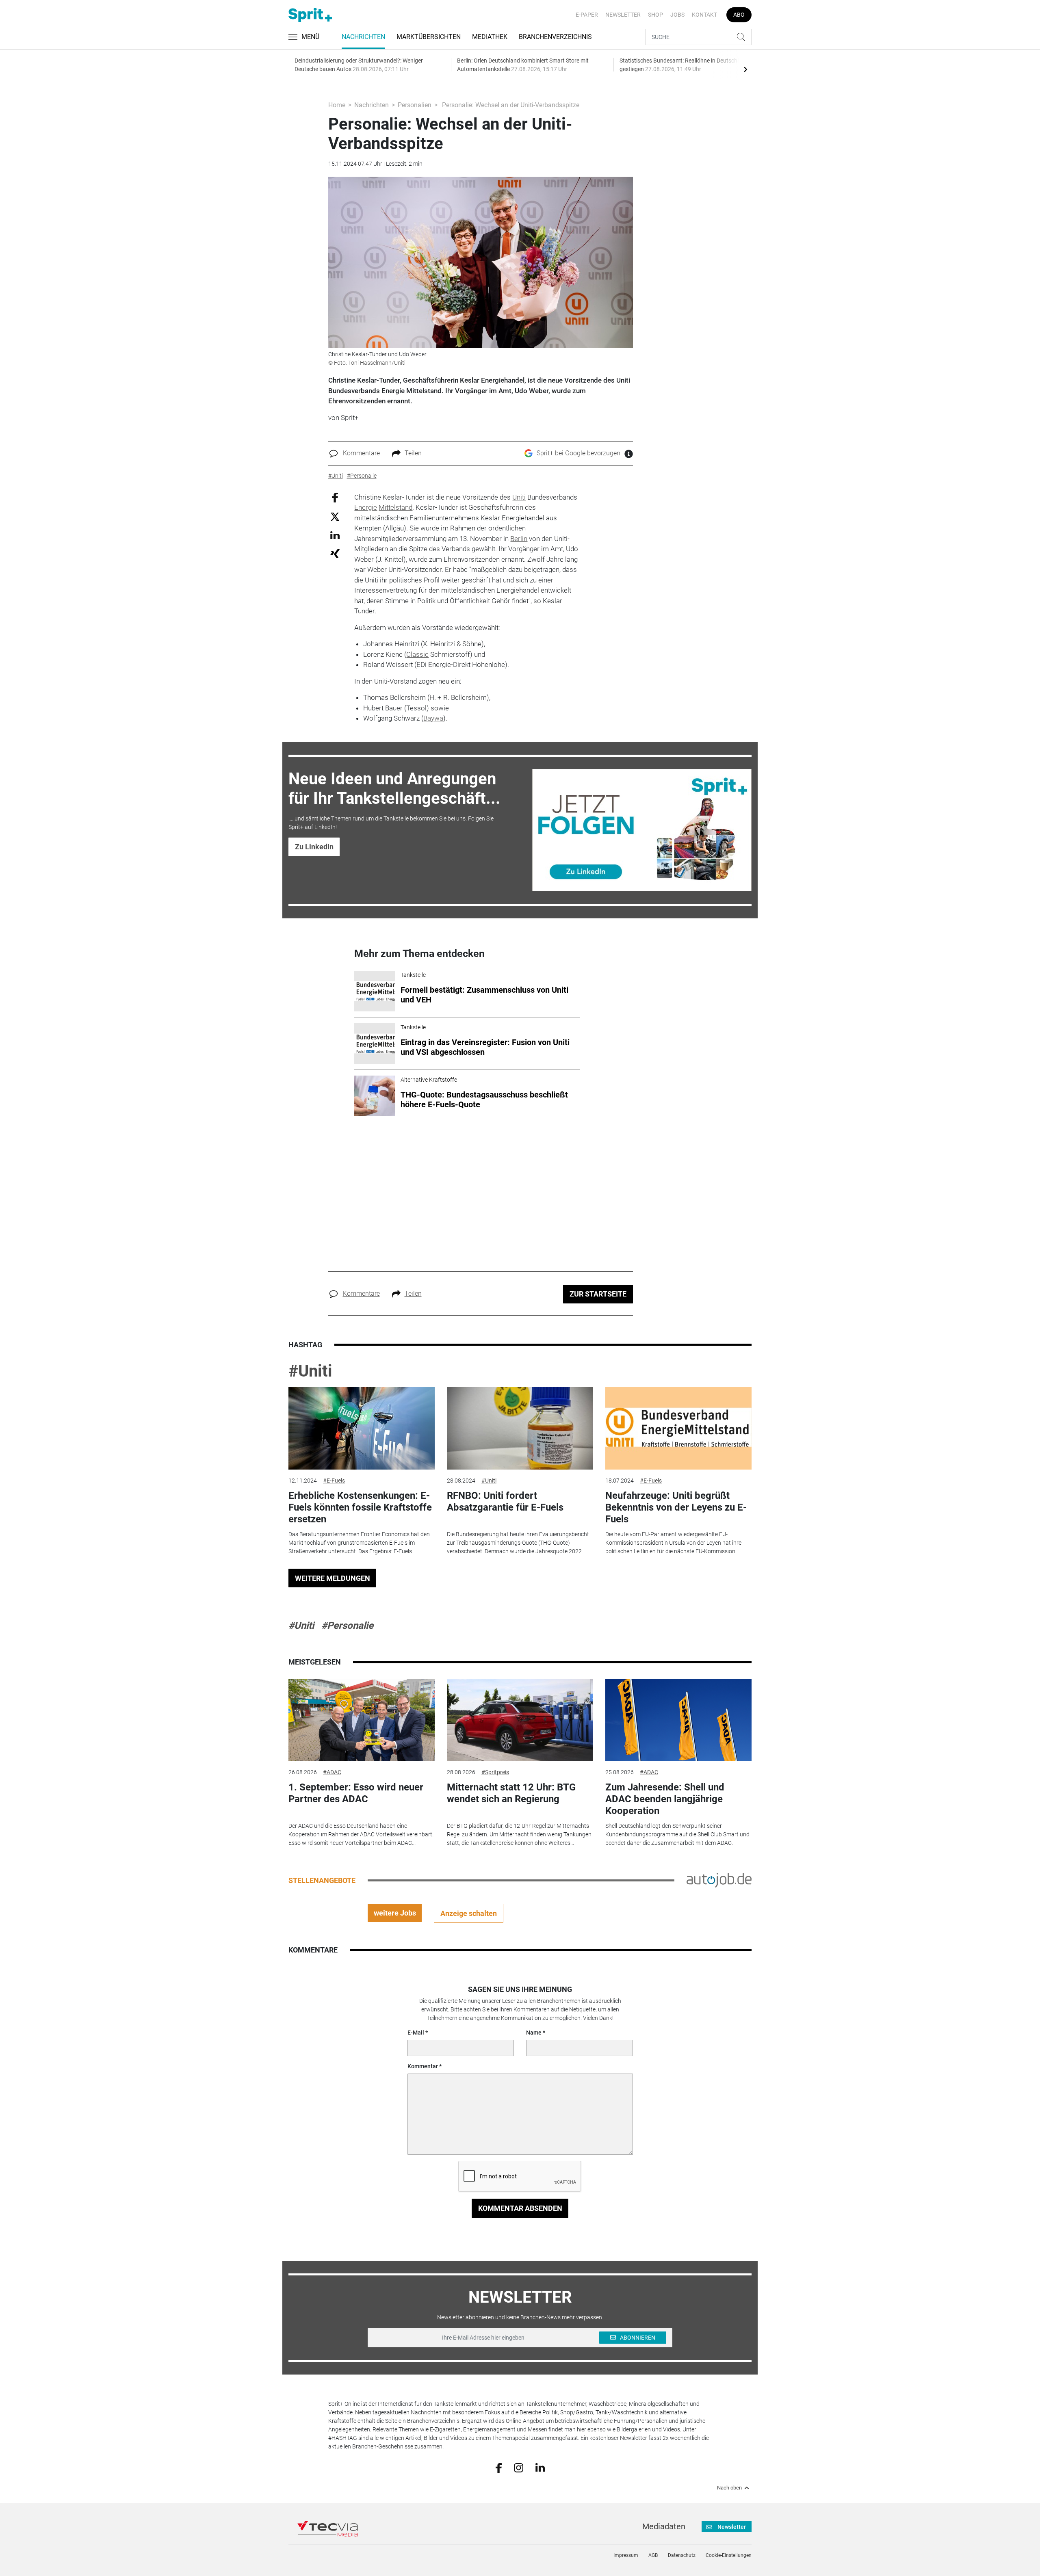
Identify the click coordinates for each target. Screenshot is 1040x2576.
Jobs (677, 15)
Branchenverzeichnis (555, 37)
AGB (653, 2555)
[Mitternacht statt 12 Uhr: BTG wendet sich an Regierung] (520, 1720)
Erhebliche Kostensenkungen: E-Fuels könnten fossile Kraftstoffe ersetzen (360, 1507)
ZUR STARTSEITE (598, 1294)
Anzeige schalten (469, 1913)
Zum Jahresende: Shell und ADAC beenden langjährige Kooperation (665, 1799)
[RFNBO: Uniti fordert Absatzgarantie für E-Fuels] (520, 1428)
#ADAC (332, 1772)
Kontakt (704, 15)
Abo (739, 15)
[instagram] (519, 2467)
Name (534, 2033)
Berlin (519, 539)
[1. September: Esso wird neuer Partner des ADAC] (362, 1720)
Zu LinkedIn (314, 847)
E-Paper (587, 15)
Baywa (433, 718)
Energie (366, 507)
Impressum (626, 2555)
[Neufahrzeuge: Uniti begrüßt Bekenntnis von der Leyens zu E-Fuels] (678, 1428)
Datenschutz (682, 2555)
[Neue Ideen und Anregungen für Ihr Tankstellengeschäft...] (642, 830)
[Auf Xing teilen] (335, 553)
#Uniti (310, 1371)
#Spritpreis (495, 1772)
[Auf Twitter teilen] (335, 516)
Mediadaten (664, 2526)
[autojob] (719, 1880)
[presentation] (745, 69)
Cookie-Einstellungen (729, 2555)
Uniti (519, 497)
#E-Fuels (334, 1481)
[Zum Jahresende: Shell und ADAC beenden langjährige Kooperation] (678, 1720)
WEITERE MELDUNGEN (333, 1578)
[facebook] (499, 2467)
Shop (655, 15)
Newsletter (623, 15)
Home (337, 105)
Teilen (413, 453)
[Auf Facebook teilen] (335, 497)
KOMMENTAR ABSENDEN (520, 2208)
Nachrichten (363, 37)
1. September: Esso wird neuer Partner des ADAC (356, 1793)
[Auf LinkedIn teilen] (335, 535)
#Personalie (347, 1626)
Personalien (415, 105)
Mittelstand (395, 507)
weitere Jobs (395, 1913)
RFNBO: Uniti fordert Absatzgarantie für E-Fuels (505, 1501)
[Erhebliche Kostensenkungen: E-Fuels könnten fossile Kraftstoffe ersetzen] (362, 1428)
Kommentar (423, 2066)
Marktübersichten (429, 37)
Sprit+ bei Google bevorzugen (578, 453)
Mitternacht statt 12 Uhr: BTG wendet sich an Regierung (511, 1793)
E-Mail (416, 2033)
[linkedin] (540, 2467)
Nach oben (729, 2488)
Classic (417, 654)
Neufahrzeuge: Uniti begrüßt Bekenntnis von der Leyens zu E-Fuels (676, 1507)
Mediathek (490, 37)
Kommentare (361, 453)
